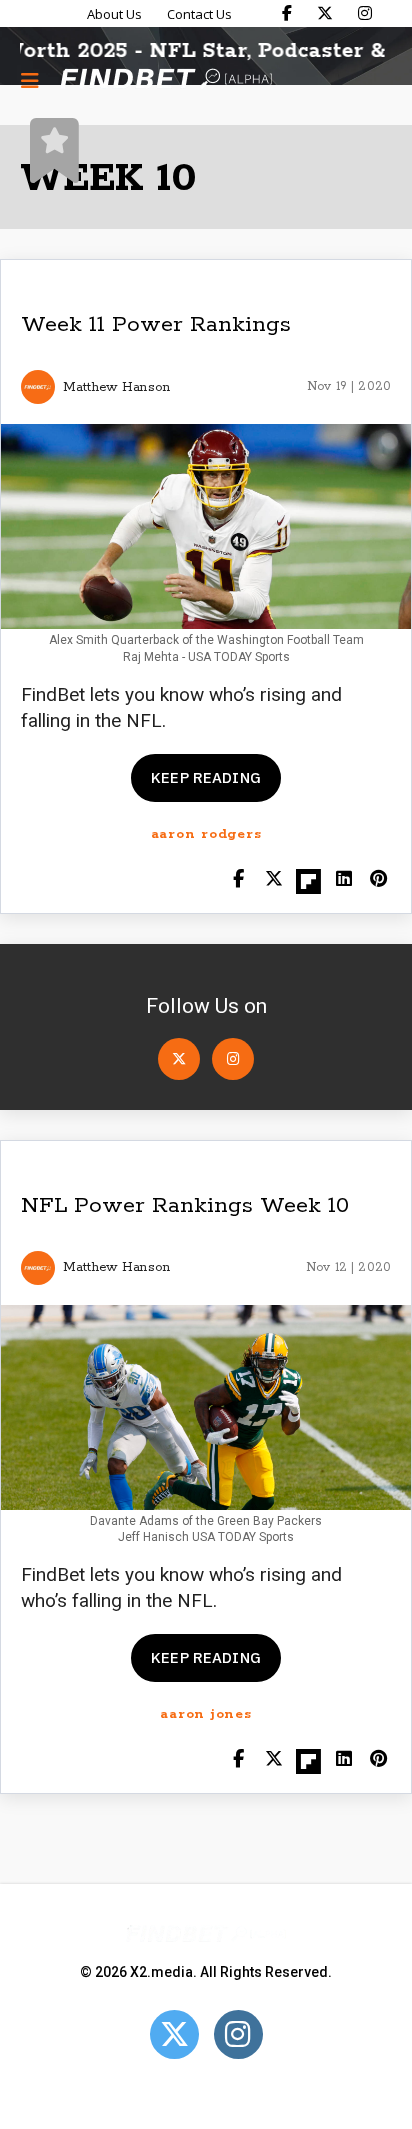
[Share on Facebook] (238, 880)
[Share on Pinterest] (378, 880)
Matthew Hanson (116, 387)
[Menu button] (30, 80)
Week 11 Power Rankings (156, 325)
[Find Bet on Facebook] (287, 13)
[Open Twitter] (179, 1059)
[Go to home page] (166, 80)
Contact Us (199, 14)
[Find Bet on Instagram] (365, 13)
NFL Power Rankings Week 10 (185, 1206)
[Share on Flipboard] (308, 880)
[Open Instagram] (233, 1059)
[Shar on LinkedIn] (343, 880)
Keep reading (206, 777)
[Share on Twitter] (273, 880)
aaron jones (205, 1714)
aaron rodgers (206, 834)
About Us (114, 14)
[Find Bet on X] (325, 13)
